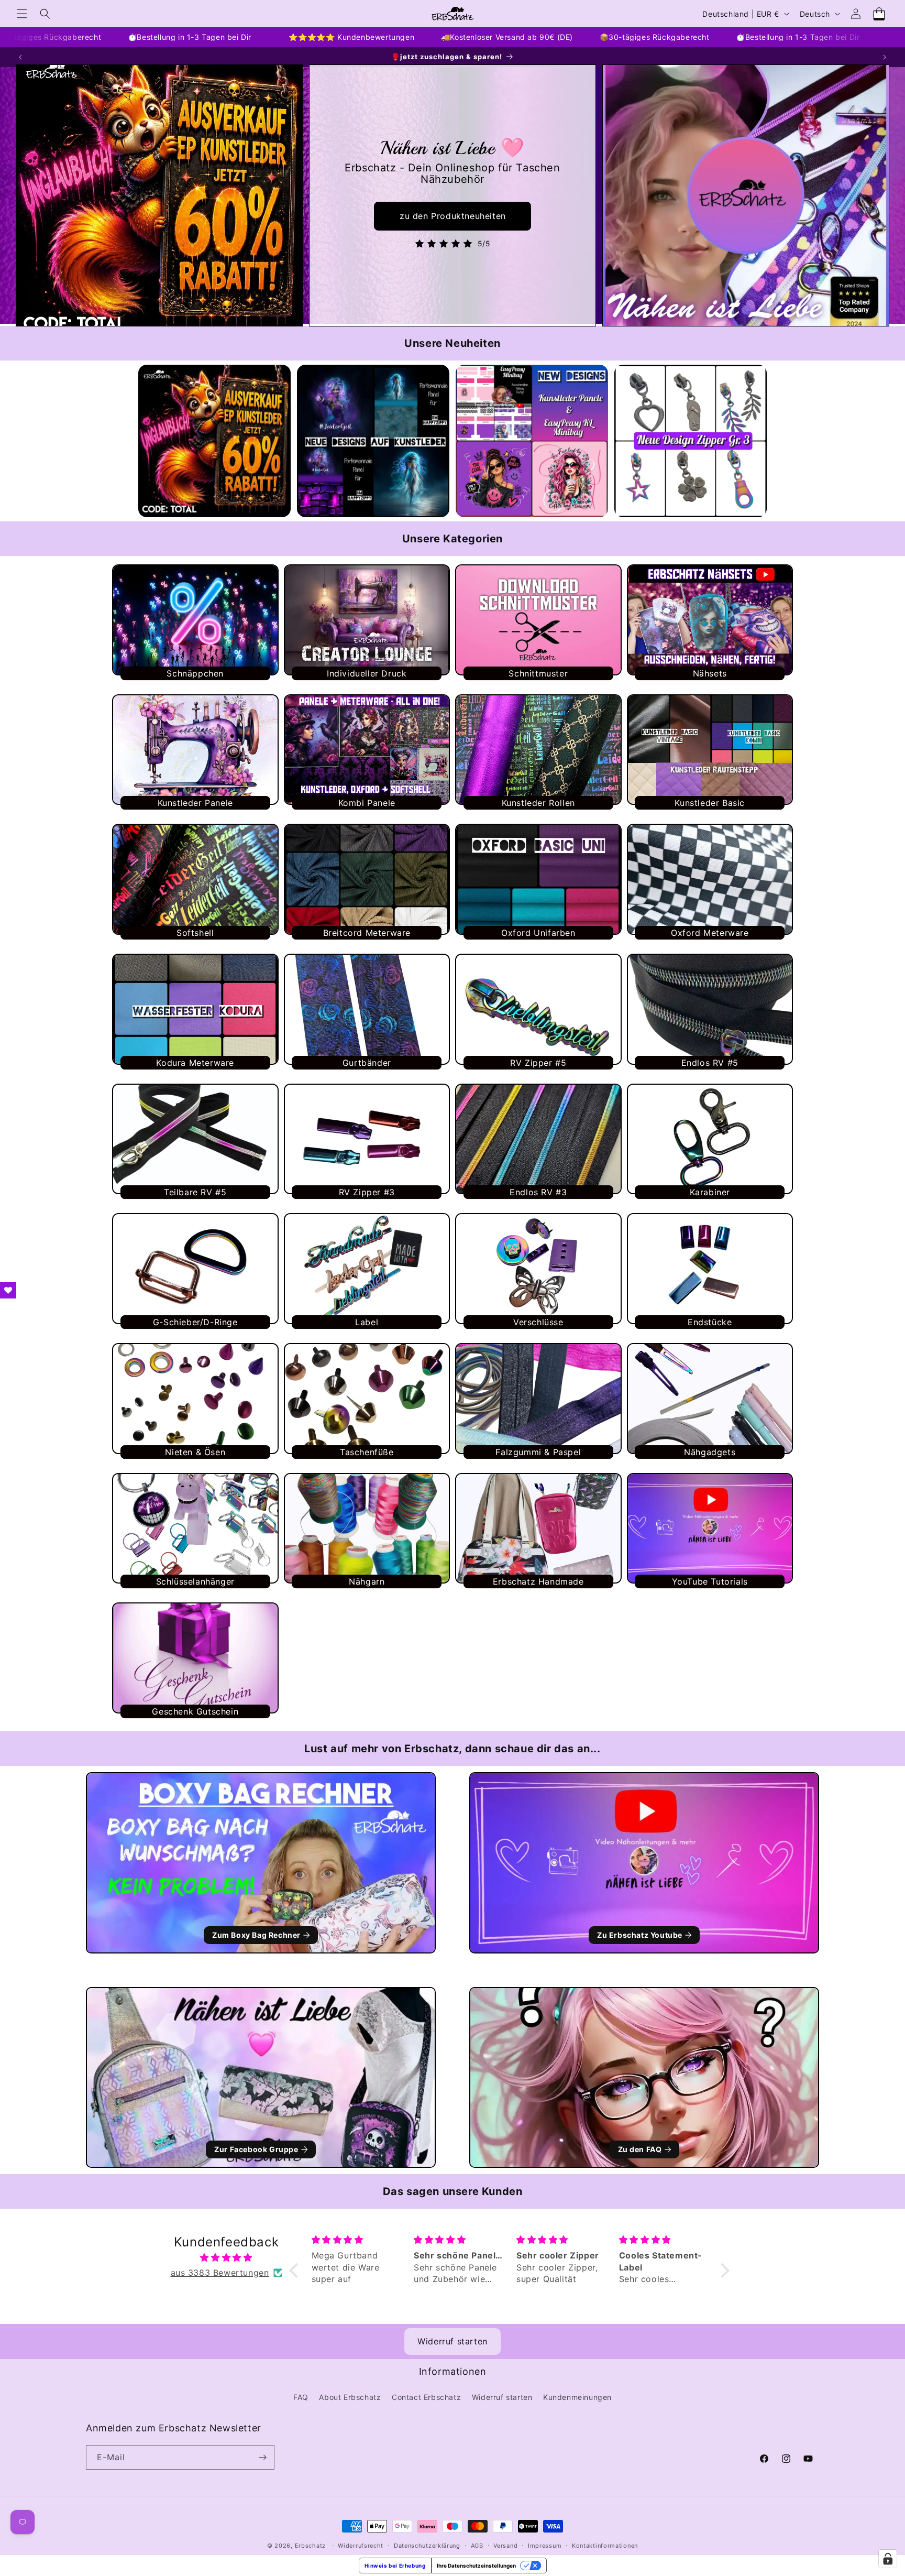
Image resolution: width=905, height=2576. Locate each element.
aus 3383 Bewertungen (220, 2273)
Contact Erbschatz (426, 2397)
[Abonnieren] (262, 2457)
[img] (226, 2258)
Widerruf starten (452, 2341)
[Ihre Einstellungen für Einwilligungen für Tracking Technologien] (888, 2559)
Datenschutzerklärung (427, 2546)
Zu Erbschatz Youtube (640, 1935)
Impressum (545, 2546)
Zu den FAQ (640, 2149)
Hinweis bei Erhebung (395, 2566)
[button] (22, 14)
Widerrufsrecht (361, 2546)
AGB (477, 2546)
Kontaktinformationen (605, 2546)
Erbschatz (310, 2546)
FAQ (301, 2397)
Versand (505, 2546)
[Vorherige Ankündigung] (20, 57)
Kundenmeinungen (577, 2397)
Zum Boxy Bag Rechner (256, 1935)
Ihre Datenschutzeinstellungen (476, 2566)
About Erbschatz (350, 2397)
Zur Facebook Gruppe (256, 2149)
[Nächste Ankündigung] (885, 57)
